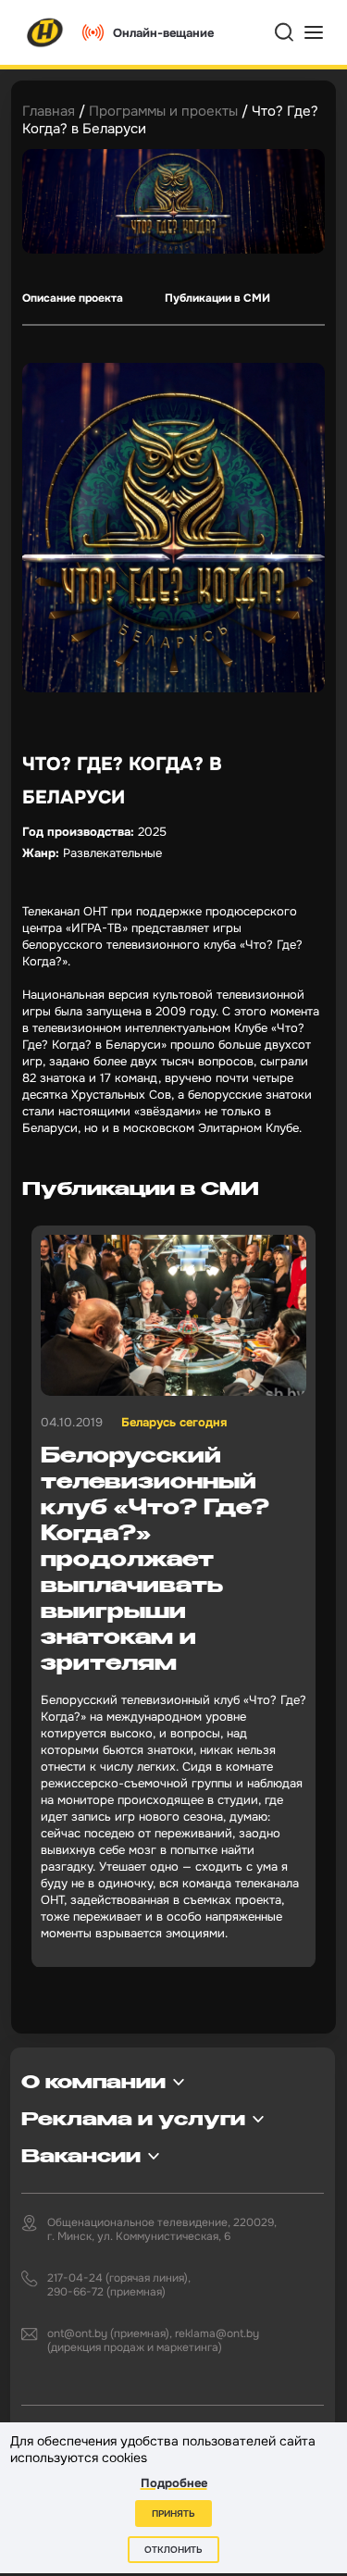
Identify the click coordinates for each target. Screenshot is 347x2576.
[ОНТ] (45, 32)
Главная (49, 111)
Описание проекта (73, 298)
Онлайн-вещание (163, 33)
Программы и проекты (163, 111)
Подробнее (174, 2483)
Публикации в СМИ (217, 298)
